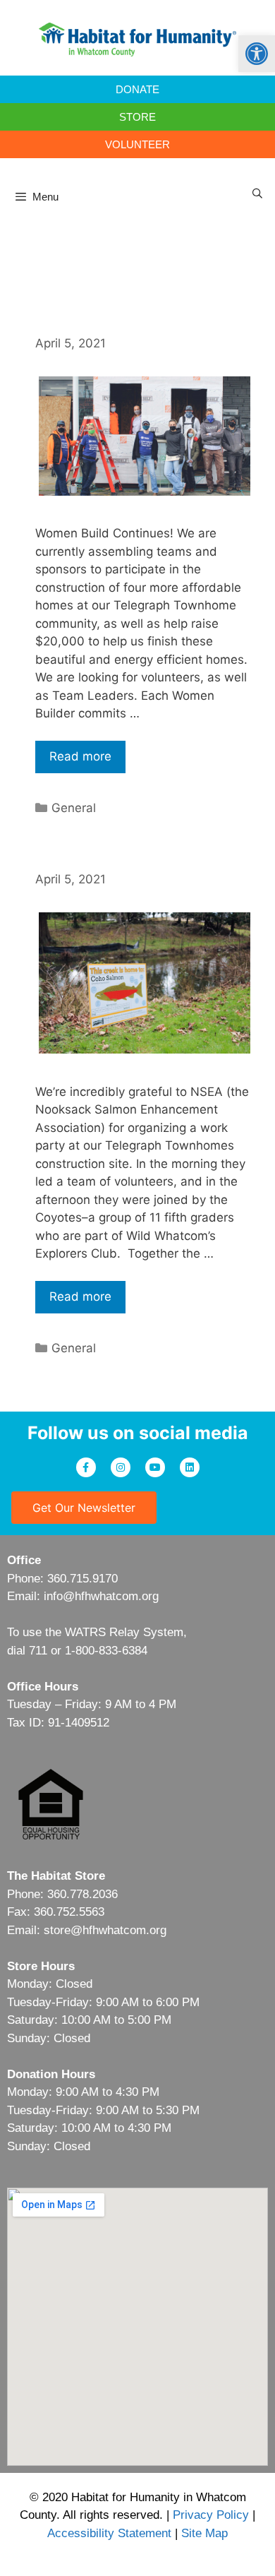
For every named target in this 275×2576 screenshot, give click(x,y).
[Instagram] (121, 1467)
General (74, 808)
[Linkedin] (190, 1467)
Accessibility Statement (109, 2533)
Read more (80, 756)
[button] (257, 54)
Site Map (204, 2533)
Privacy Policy (211, 2515)
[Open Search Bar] (257, 193)
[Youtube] (155, 1467)
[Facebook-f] (86, 1467)
